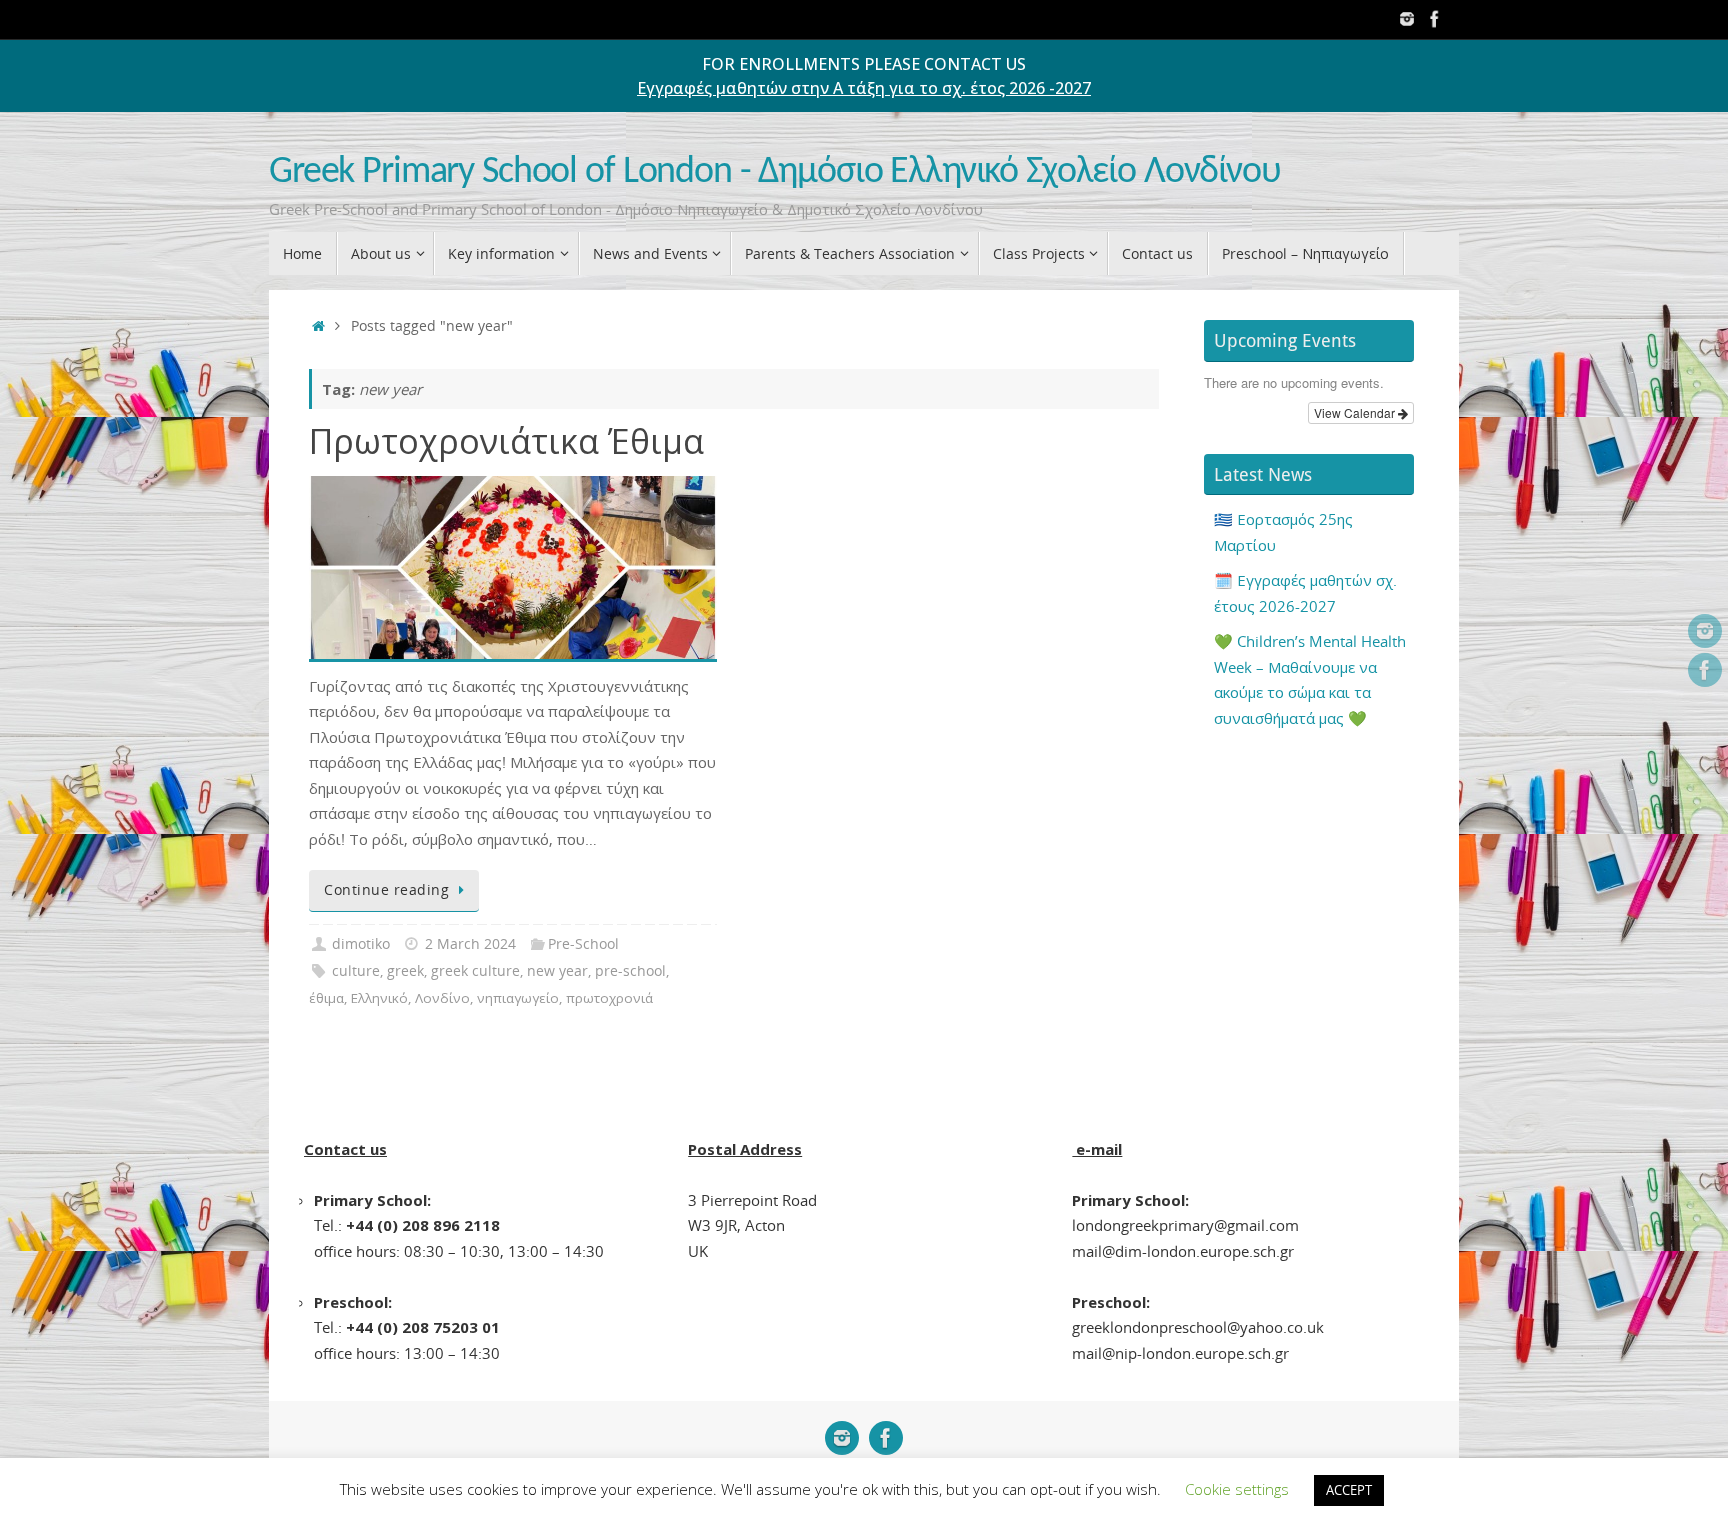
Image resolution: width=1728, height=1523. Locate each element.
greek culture (475, 971)
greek (405, 971)
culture (356, 971)
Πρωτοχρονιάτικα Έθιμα (506, 441)
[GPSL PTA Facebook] (1435, 19)
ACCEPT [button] (1349, 1490)
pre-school (630, 971)
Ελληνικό (379, 998)
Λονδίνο (442, 998)
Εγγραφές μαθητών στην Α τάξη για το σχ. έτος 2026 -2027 (864, 88)
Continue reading (386, 890)
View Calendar (1356, 412)
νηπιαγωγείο (518, 998)
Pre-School (583, 944)
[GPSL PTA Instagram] (1407, 19)
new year (557, 971)
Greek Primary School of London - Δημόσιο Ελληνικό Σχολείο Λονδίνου (775, 172)
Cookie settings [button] (1237, 1489)
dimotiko (361, 944)
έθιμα (326, 998)
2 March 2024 (470, 944)
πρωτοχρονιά (609, 998)
